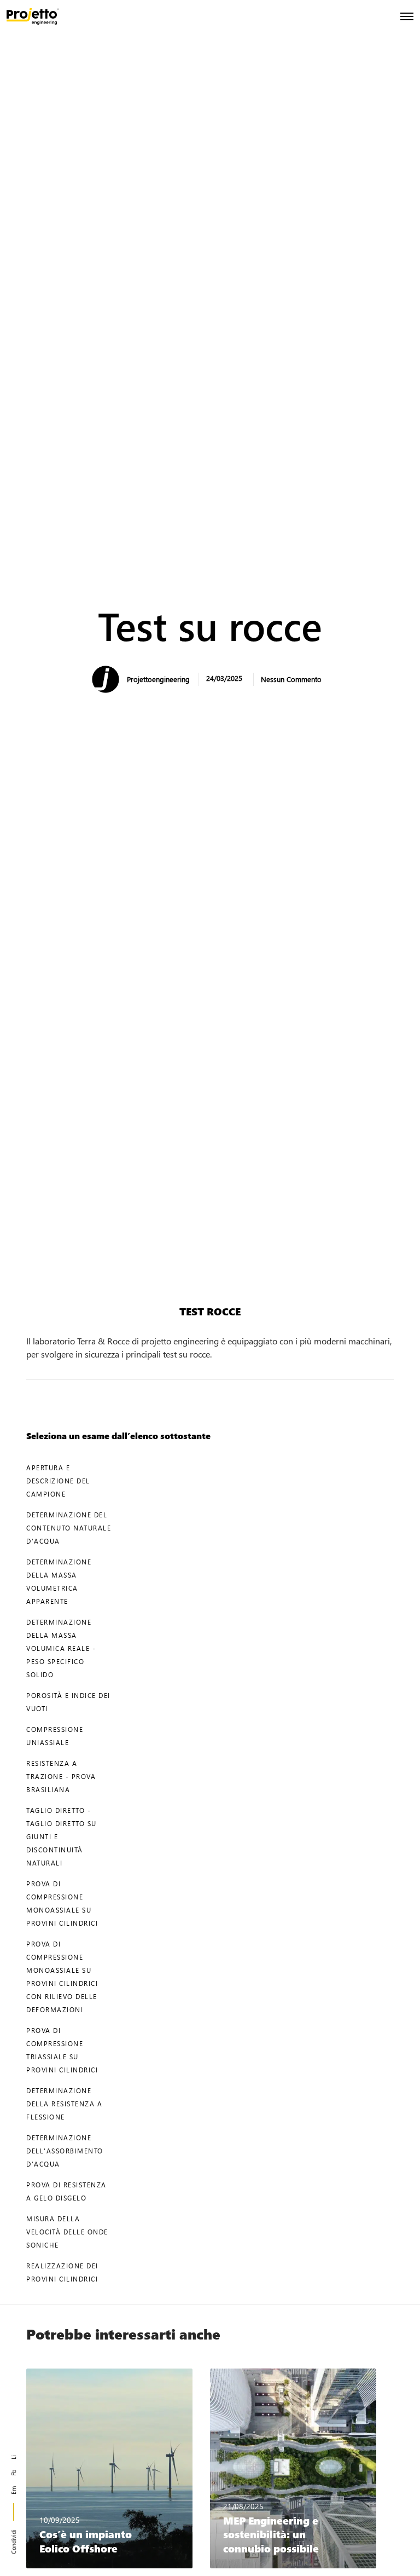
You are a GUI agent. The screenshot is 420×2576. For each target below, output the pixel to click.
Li (13, 2457)
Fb (13, 2473)
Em (13, 2490)
